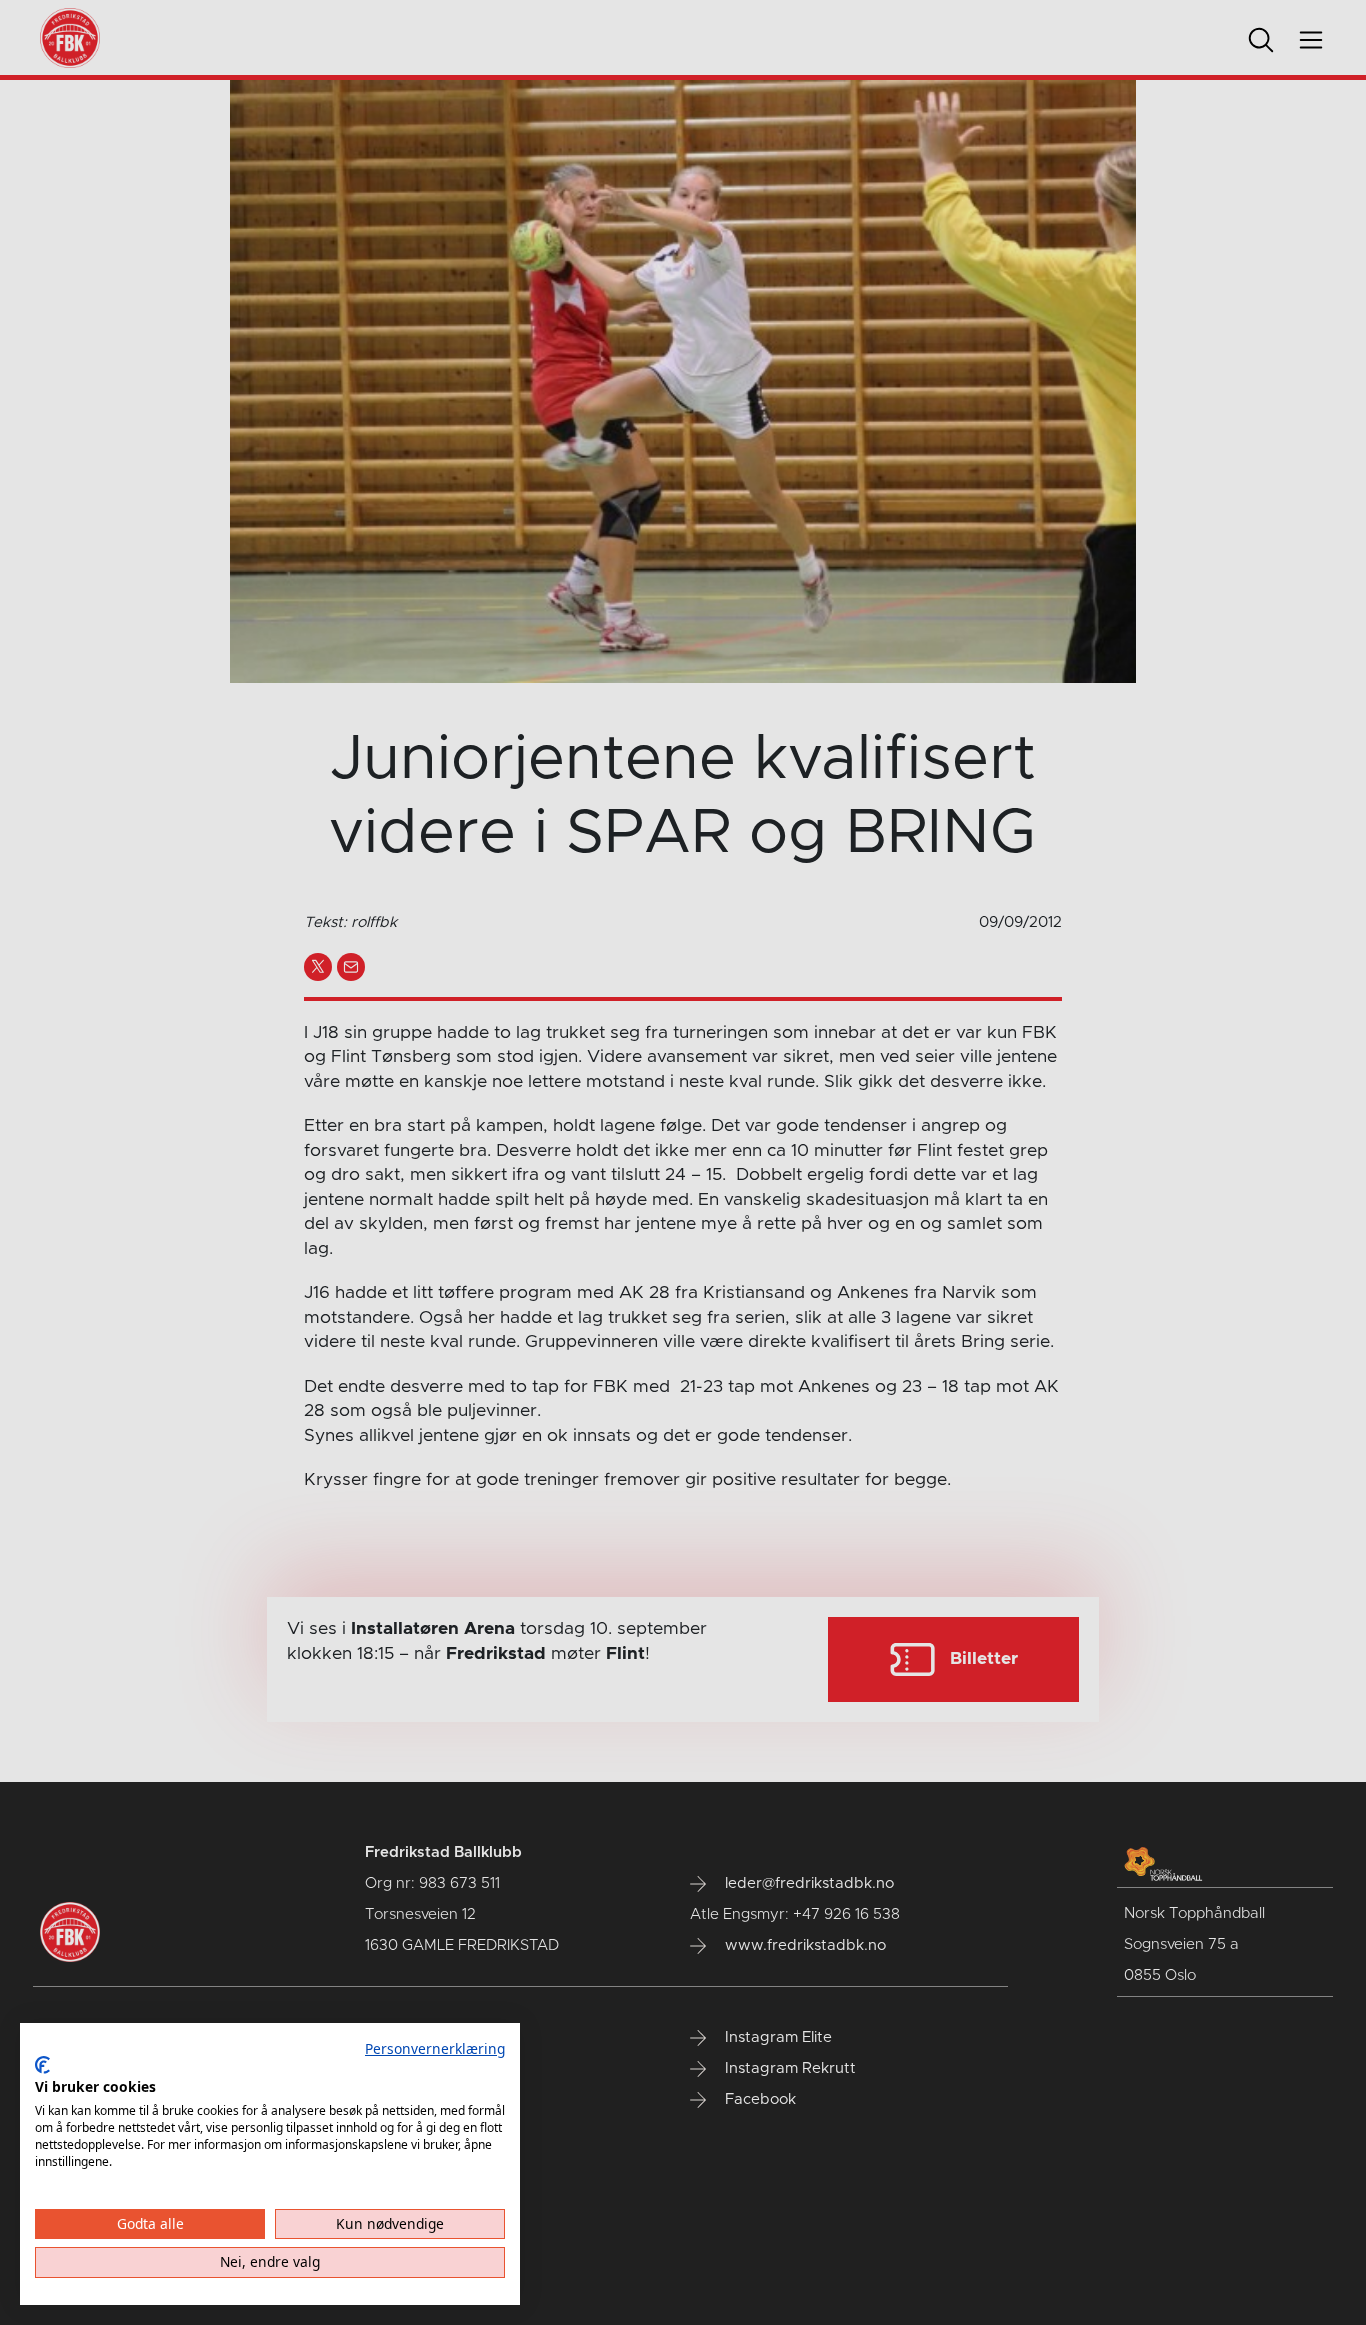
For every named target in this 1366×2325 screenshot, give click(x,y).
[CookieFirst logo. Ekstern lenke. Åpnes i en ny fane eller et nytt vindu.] (42, 2065)
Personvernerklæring (435, 2048)
